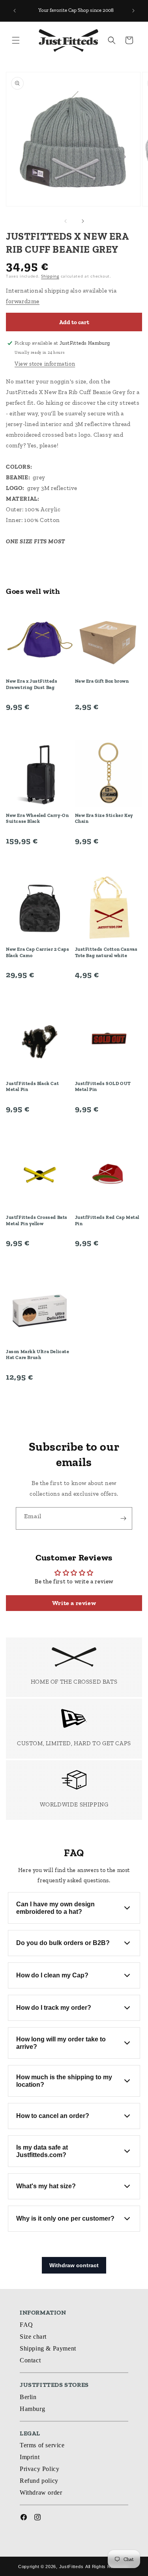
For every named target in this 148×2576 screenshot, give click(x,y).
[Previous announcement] (15, 11)
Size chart (33, 2337)
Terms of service (42, 2445)
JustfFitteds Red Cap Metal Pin (107, 1220)
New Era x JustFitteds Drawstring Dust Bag (32, 684)
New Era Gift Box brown (102, 681)
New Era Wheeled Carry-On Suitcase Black (37, 819)
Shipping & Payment (48, 2348)
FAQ (26, 2325)
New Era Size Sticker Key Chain (104, 819)
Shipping (50, 276)
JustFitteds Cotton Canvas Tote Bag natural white (106, 952)
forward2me (23, 301)
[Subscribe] (123, 1518)
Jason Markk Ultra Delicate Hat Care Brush (38, 1355)
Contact (30, 2360)
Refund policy (39, 2481)
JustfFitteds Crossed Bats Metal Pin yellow (37, 1220)
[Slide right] (83, 221)
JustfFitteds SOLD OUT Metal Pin (103, 1087)
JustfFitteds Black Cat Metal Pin (32, 1087)
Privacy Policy (39, 2469)
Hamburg (32, 2409)
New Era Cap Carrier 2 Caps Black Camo (38, 952)
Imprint (30, 2457)
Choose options (40, 725)
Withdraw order (41, 2492)
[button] (16, 40)
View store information (45, 364)
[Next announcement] (133, 11)
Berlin (28, 2397)
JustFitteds (71, 2567)
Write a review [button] (74, 1603)
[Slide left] (66, 221)
